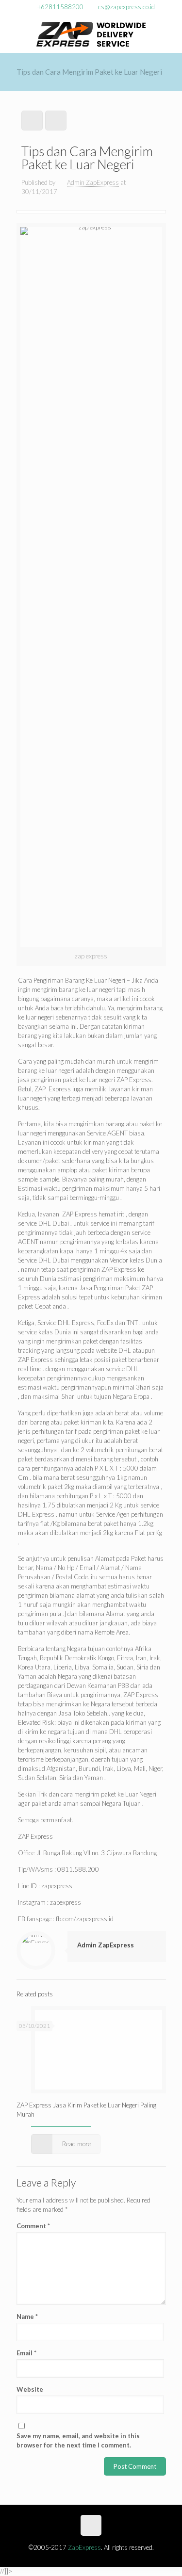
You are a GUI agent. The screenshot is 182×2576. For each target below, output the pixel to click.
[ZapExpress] (91, 33)
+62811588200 (60, 7)
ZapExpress (84, 2547)
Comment (33, 2226)
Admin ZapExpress (93, 182)
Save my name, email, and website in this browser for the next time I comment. (78, 2440)
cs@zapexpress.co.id (126, 7)
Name (27, 2317)
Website (30, 2389)
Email (26, 2353)
